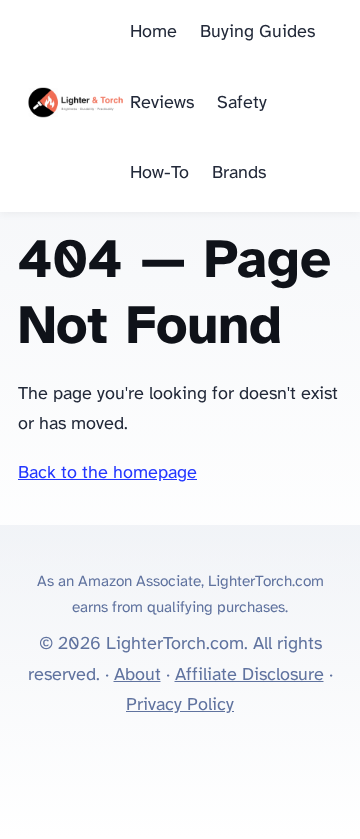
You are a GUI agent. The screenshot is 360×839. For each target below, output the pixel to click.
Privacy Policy (180, 705)
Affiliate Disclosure (249, 675)
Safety (242, 103)
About (137, 675)
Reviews (162, 103)
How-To (159, 173)
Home (153, 32)
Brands (239, 173)
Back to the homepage (107, 473)
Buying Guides (257, 32)
